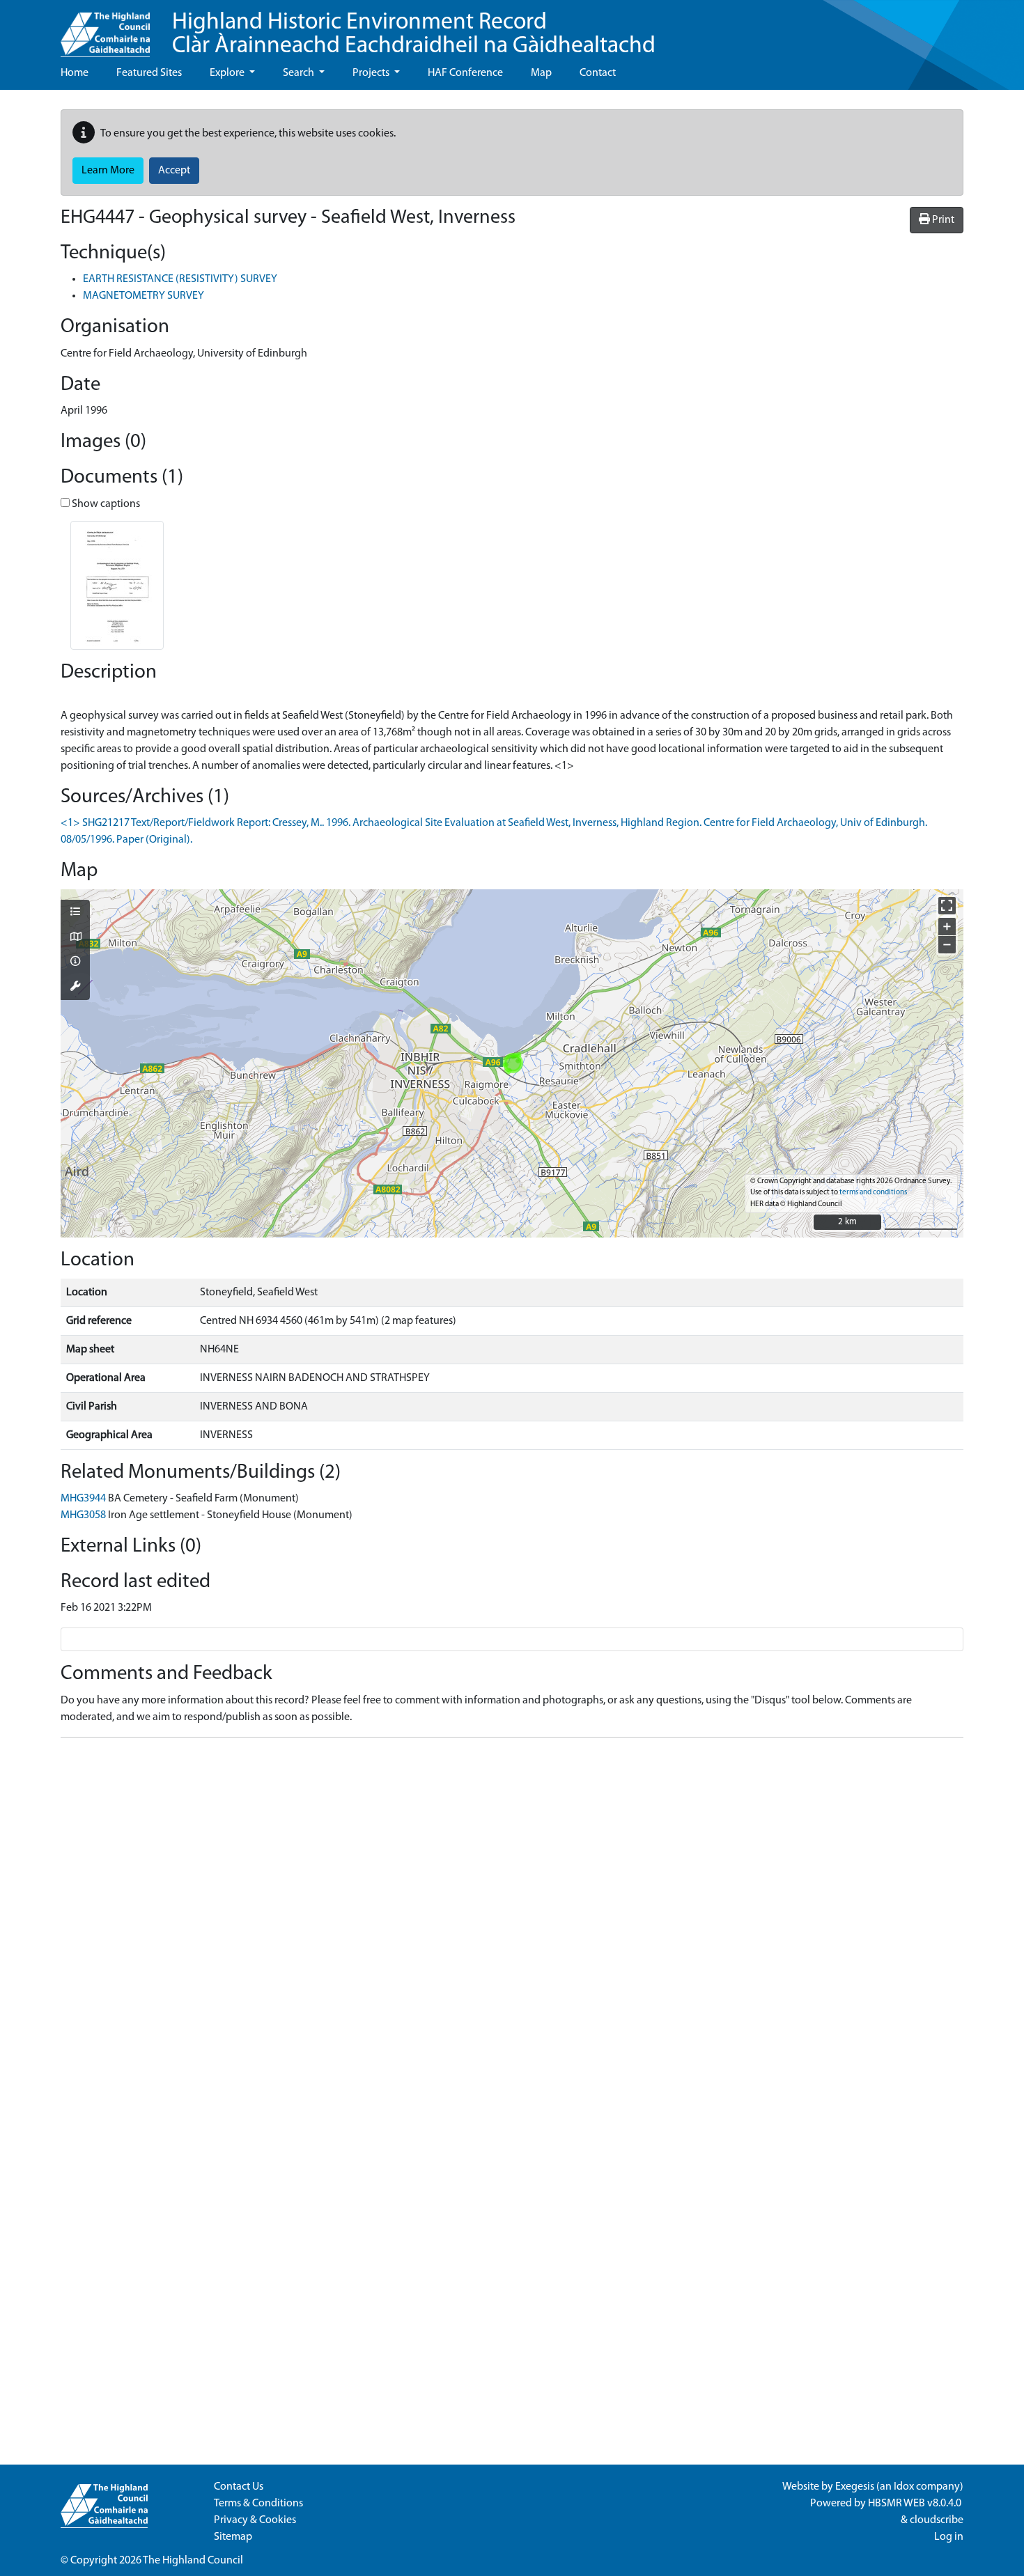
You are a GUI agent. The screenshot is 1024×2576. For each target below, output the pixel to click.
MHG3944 (83, 1499)
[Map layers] (75, 913)
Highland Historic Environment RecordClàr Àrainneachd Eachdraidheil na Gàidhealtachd (414, 34)
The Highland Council (193, 2561)
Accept (174, 171)
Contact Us (239, 2487)
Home (75, 73)
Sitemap (233, 2537)
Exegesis (855, 2487)
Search (300, 73)
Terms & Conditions (258, 2504)
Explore (228, 73)
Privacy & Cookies (255, 2520)
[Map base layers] (75, 938)
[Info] (75, 962)
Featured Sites (149, 73)
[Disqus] (512, 1923)
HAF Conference (465, 73)
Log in (949, 2537)
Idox (904, 2487)
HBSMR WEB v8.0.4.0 (916, 2504)
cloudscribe (937, 2520)
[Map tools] (75, 988)
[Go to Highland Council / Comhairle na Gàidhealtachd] (105, 29)
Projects (372, 73)
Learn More (108, 171)
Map (541, 73)
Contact (598, 73)
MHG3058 (83, 1515)
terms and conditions (873, 1193)
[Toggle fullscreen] (947, 906)
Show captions (105, 504)
